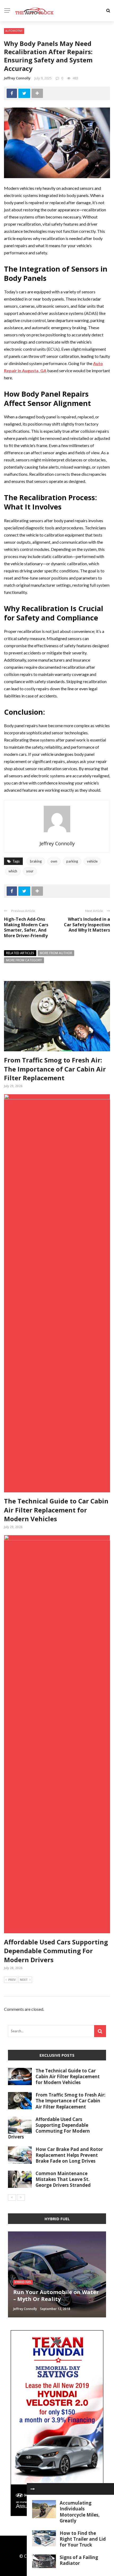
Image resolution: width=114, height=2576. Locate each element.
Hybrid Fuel (23, 2282)
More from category (24, 960)
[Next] (21, 2197)
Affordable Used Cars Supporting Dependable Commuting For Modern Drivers (56, 1951)
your (30, 871)
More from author (56, 953)
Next (24, 1980)
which (13, 871)
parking (72, 861)
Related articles (20, 953)
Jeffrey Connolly (17, 78)
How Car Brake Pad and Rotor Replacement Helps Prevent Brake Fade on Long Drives (69, 2155)
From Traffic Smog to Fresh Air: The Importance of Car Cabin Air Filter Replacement (55, 1069)
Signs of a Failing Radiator (79, 2560)
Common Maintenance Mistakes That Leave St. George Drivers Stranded (63, 2179)
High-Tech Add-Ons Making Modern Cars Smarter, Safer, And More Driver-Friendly (26, 927)
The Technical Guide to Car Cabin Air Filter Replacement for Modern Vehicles (56, 1510)
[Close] (33, 2489)
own (54, 861)
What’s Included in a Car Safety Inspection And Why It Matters (87, 925)
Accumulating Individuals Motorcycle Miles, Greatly (80, 2512)
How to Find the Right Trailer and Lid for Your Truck (83, 2539)
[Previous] (12, 2197)
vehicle (92, 861)
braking (36, 861)
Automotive (14, 31)
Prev (12, 1980)
